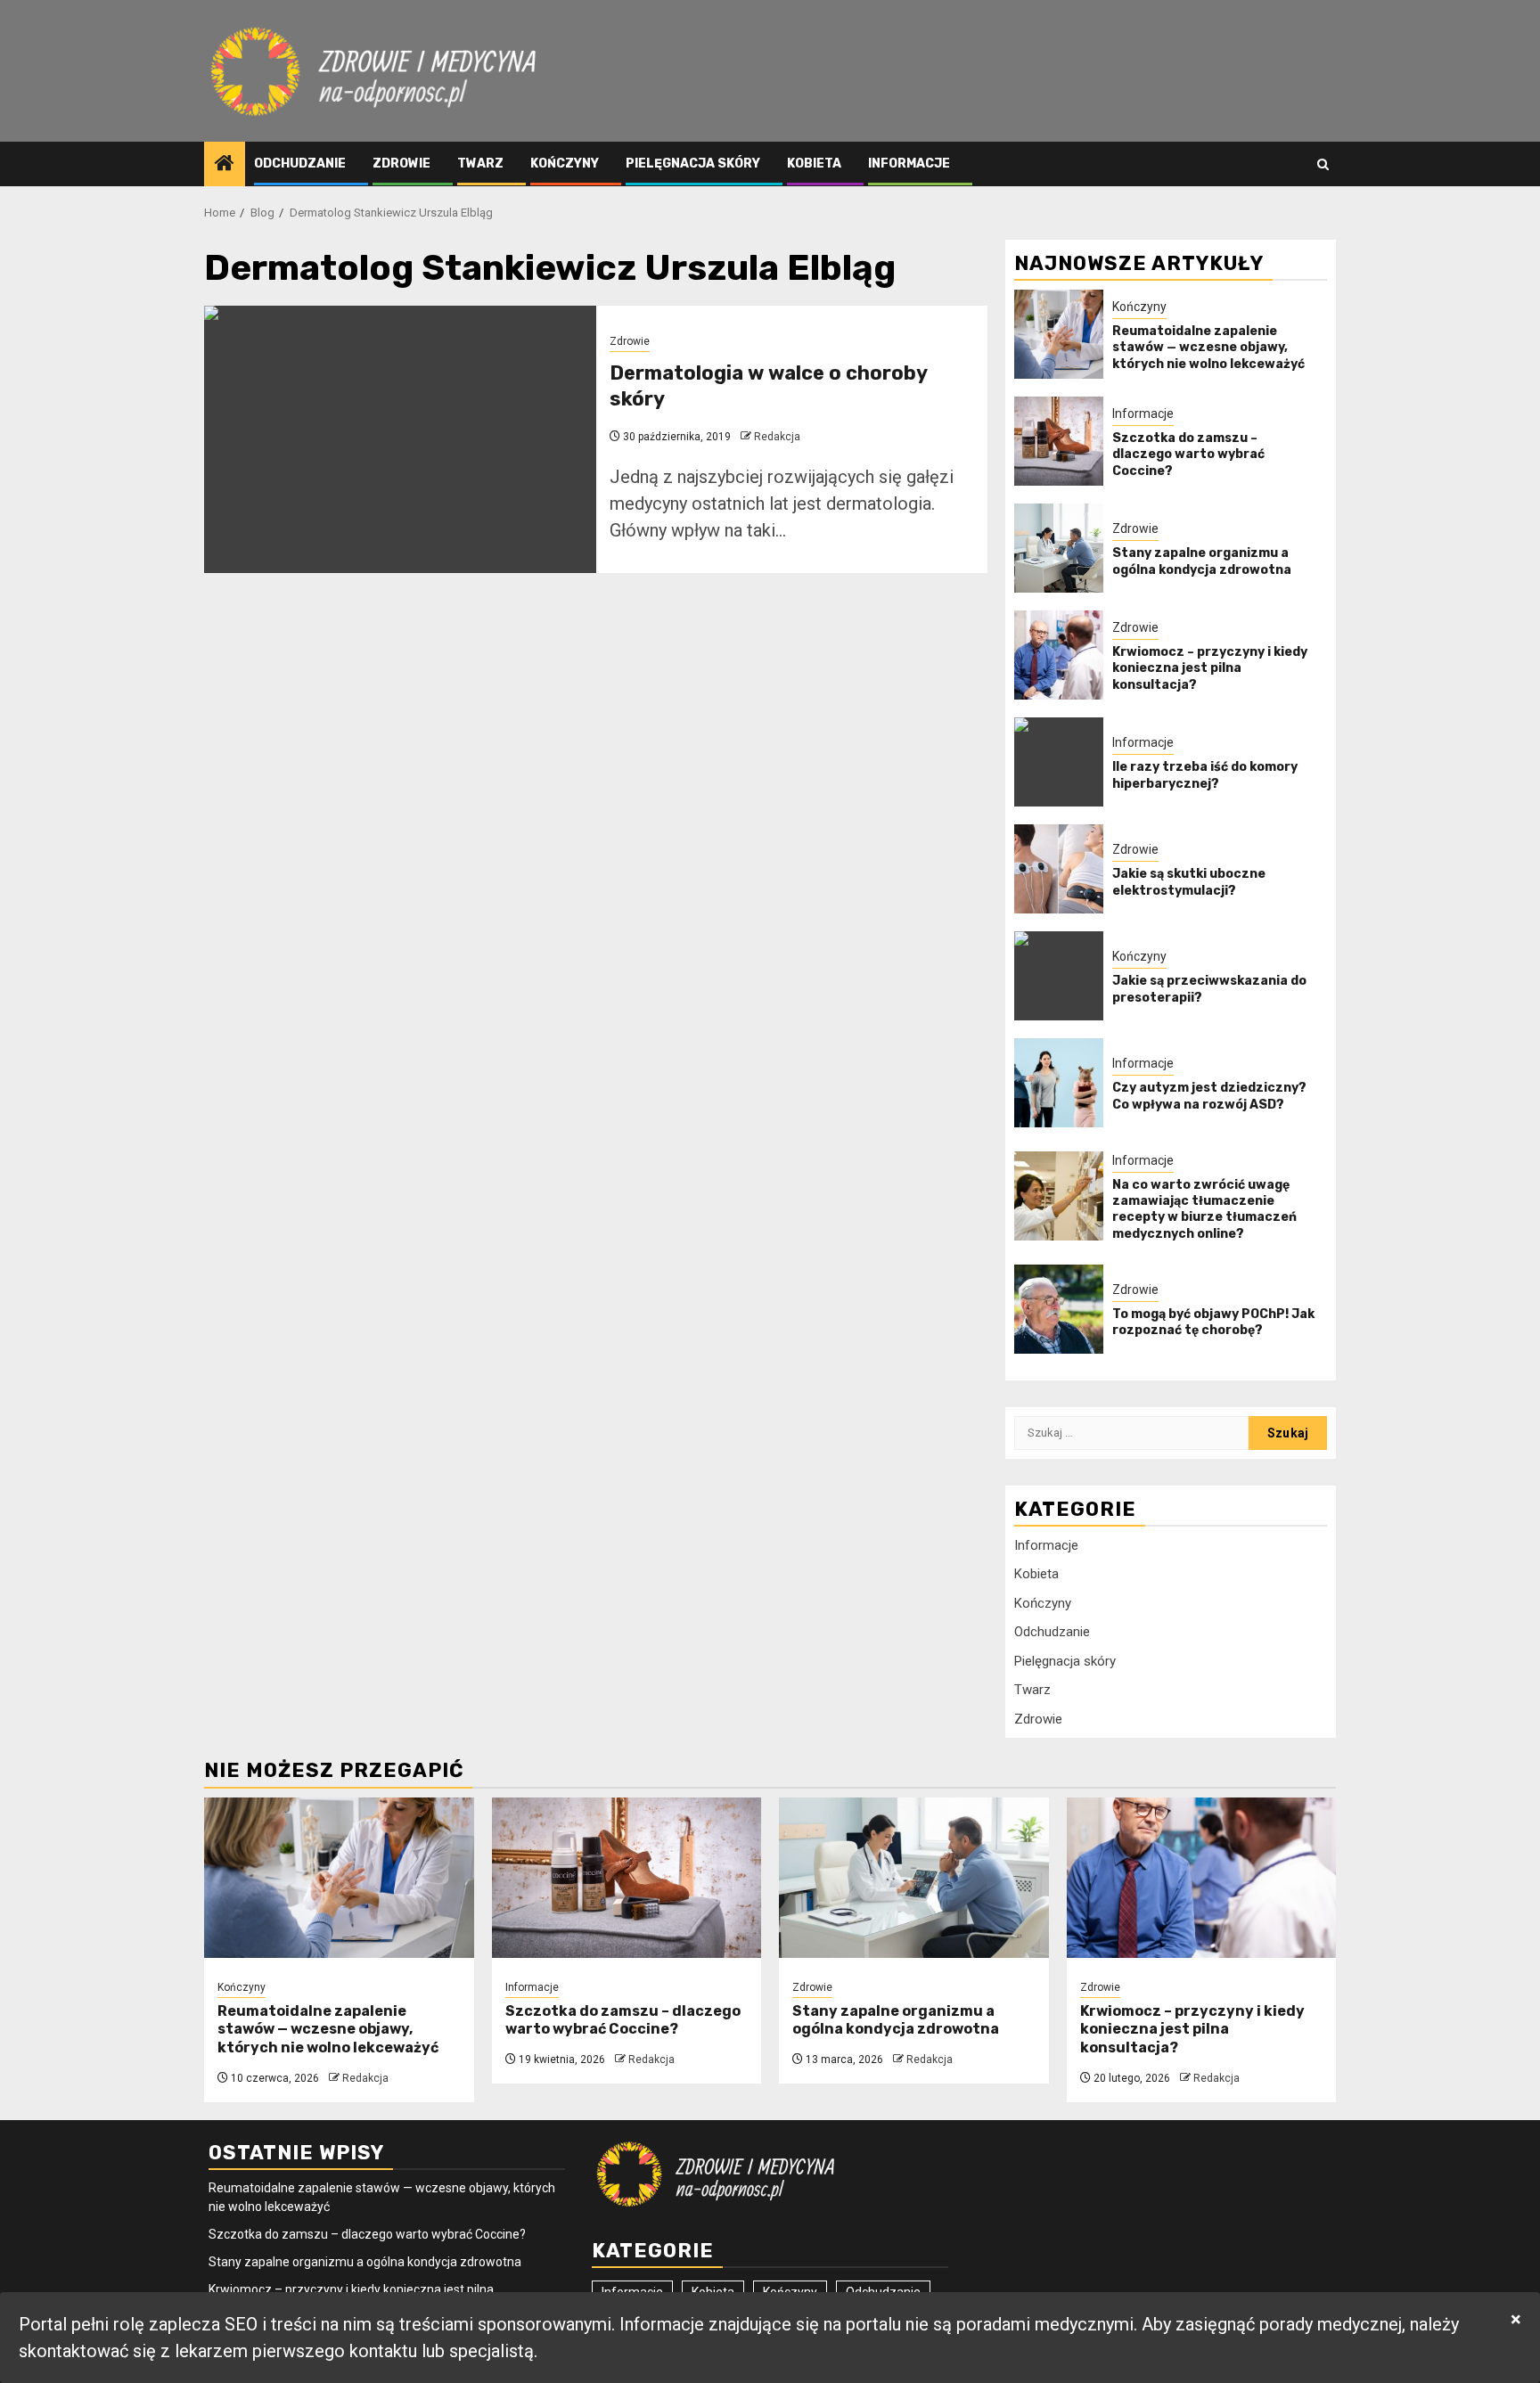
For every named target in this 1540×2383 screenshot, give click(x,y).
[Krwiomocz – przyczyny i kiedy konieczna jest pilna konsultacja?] (1059, 655)
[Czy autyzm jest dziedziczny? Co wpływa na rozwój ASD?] (1059, 1083)
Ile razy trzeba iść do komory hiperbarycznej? (1205, 775)
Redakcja (777, 437)
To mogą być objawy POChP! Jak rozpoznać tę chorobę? (1213, 1322)
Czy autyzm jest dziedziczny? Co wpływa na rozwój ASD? (1209, 1096)
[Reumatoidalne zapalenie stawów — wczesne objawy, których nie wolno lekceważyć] (1059, 334)
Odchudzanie (300, 164)
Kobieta (814, 164)
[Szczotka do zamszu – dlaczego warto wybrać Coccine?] (1059, 441)
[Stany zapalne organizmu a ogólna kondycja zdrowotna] (1059, 548)
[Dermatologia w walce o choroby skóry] (400, 439)
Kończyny (565, 164)
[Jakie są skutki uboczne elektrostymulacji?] (1059, 869)
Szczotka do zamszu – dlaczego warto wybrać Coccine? (1188, 454)
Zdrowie (401, 164)
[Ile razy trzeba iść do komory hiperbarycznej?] (1059, 762)
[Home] (225, 165)
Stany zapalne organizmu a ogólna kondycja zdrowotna (1202, 561)
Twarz (480, 164)
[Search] (1323, 164)
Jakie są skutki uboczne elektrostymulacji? (1189, 882)
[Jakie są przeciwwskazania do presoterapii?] (1059, 976)
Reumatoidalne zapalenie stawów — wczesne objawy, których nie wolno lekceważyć (1208, 347)
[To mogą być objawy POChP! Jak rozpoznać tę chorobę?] (1059, 1309)
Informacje (909, 164)
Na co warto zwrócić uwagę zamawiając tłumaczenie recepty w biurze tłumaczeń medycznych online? (1204, 1209)
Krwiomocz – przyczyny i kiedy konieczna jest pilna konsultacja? (1210, 668)
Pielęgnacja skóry (693, 164)
